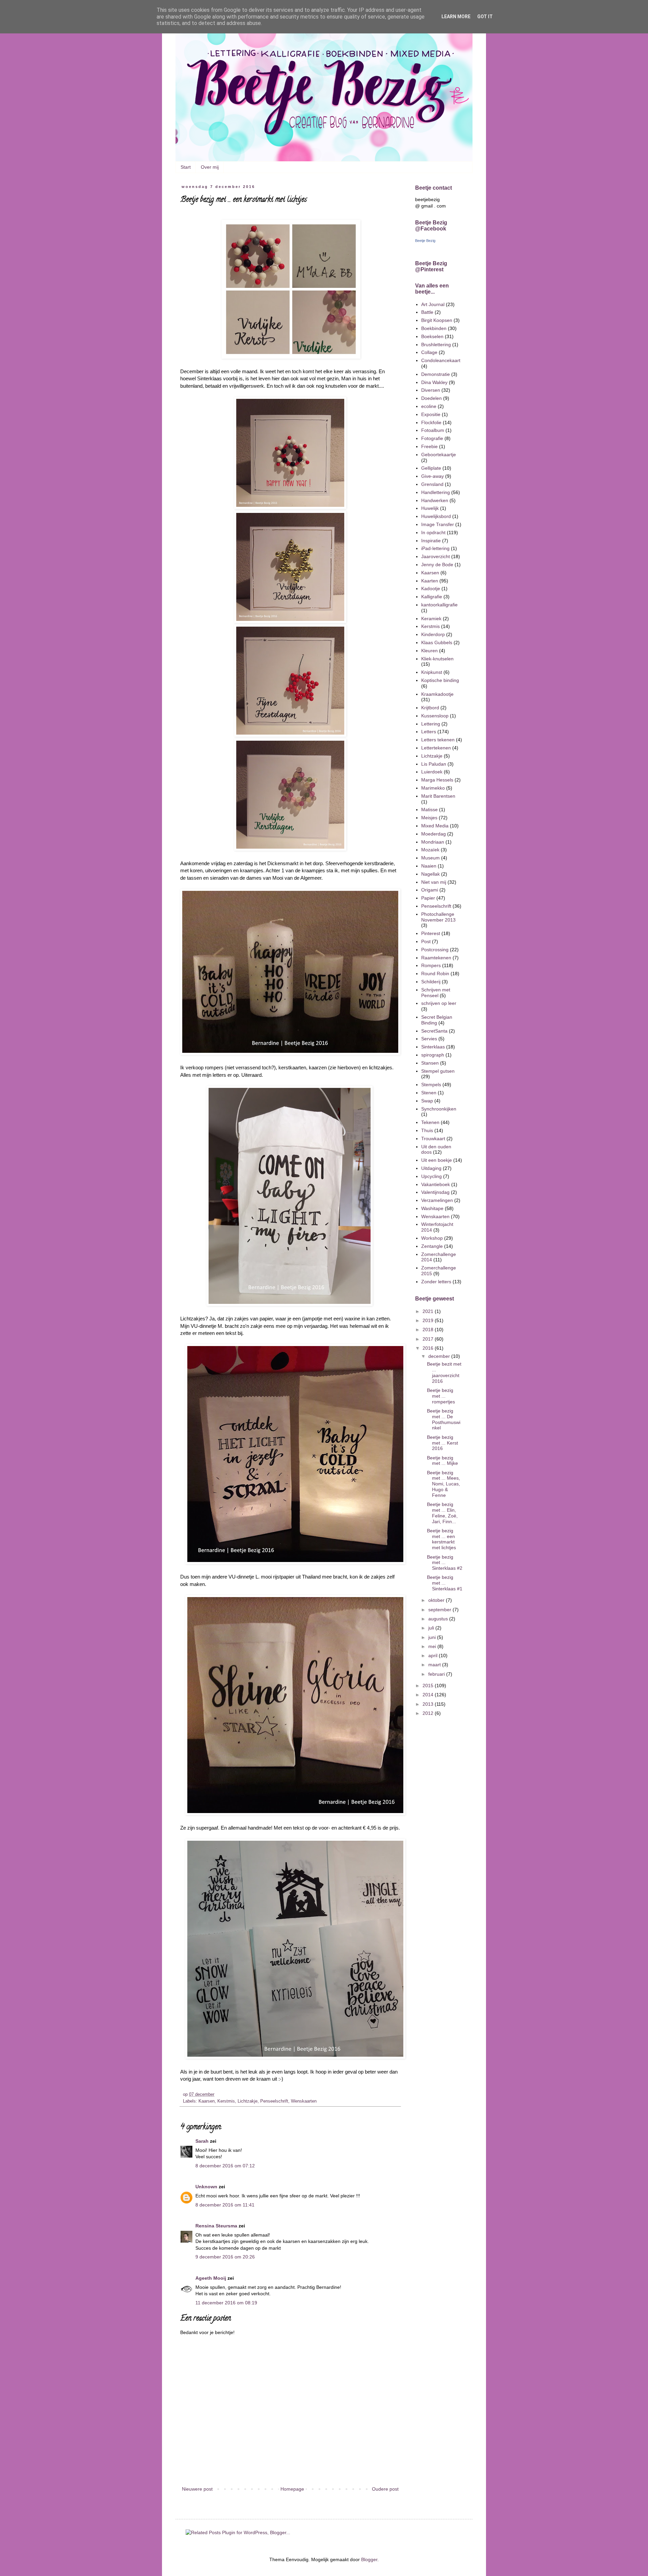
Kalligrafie (432, 597)
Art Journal (433, 304)
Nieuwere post (197, 2489)
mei (433, 1646)
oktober (437, 1600)
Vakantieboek (436, 1184)
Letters (429, 732)
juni (433, 1637)
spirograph (433, 1055)
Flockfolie (431, 422)
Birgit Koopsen (437, 320)
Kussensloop (435, 716)
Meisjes (429, 818)
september (440, 1610)
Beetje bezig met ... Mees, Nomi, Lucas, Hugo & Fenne (443, 1484)
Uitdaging (431, 1168)
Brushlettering (436, 345)
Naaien (429, 866)
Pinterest (431, 933)
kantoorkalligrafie (439, 605)
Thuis (427, 1130)
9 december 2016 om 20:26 (225, 2257)
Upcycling (431, 1176)
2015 (429, 1686)
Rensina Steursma (216, 2226)
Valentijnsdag (435, 1192)
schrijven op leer (439, 1003)
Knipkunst (432, 672)
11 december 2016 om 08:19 (226, 2303)
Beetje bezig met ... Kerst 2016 (442, 1443)
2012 (429, 1713)
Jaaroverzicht (436, 556)
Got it (485, 17)
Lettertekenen (436, 748)
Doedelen (431, 398)
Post (426, 941)
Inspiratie (431, 541)
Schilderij (431, 982)
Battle (427, 312)
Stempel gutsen (438, 1071)
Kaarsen (207, 2101)
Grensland (432, 484)
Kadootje (431, 588)
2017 (429, 1339)
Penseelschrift (274, 2101)
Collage (429, 352)
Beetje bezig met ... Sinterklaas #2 (445, 1563)
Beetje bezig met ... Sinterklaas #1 (445, 1583)
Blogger (369, 2559)
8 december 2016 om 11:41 (225, 2205)
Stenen (429, 1093)
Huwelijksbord (436, 516)
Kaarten (430, 581)
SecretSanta (434, 1031)
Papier (428, 898)
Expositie (431, 414)
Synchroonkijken (439, 1109)
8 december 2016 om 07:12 (225, 2166)
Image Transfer (438, 524)
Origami (430, 890)
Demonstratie (436, 374)
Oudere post (385, 2489)
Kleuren (429, 651)
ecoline (429, 406)
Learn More (456, 17)
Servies (429, 1039)
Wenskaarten (304, 2101)
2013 (429, 1704)
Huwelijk (430, 508)
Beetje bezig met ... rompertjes (441, 1396)
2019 (429, 1320)
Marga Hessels (437, 780)
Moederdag (434, 834)
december (440, 1356)
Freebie (429, 446)
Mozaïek (430, 850)
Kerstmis (226, 2101)
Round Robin (435, 974)
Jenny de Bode (437, 565)
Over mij (210, 167)
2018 (429, 1330)
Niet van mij (434, 882)
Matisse (429, 810)
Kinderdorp (433, 634)
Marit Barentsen (438, 796)
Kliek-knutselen (437, 659)
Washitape (432, 1208)
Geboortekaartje (439, 455)
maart (435, 1665)
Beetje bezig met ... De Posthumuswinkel (444, 1419)
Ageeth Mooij (211, 2278)
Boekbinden (434, 328)
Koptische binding (440, 680)
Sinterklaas (433, 1047)
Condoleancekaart (441, 360)
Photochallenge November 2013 (438, 917)
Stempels (431, 1085)
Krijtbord (430, 708)
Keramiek (431, 619)
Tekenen (430, 1122)
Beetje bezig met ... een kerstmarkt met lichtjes (441, 1539)
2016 (429, 1348)
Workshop (432, 1238)
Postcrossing (435, 950)
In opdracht (433, 532)
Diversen (431, 390)
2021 (429, 1311)
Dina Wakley (434, 382)
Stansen (430, 1063)
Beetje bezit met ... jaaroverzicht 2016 (444, 1372)
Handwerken (435, 500)
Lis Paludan (434, 764)
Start (186, 167)
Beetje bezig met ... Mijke (442, 1461)
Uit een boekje (437, 1160)
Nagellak (430, 874)
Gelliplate (431, 468)
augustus (439, 1619)
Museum (430, 858)
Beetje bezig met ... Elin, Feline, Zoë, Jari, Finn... (442, 1513)
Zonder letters (436, 1282)
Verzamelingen (437, 1200)
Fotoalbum (433, 430)
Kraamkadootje (437, 694)
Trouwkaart (433, 1139)
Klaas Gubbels (437, 642)
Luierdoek (432, 772)
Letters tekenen (438, 740)
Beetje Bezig (425, 241)
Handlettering (436, 492)
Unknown (206, 2187)
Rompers (431, 965)
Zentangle (432, 1246)
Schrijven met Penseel (436, 993)
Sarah (202, 2141)
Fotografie (432, 438)
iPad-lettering (435, 548)
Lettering (431, 724)
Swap (427, 1101)
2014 (429, 1695)
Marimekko (433, 788)
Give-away (433, 476)
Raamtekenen (436, 958)
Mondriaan (433, 842)
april (434, 1655)
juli (432, 1628)
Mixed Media (435, 826)
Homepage (292, 2489)
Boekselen (432, 336)
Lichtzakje (248, 2101)
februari (437, 1674)
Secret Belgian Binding (437, 1020)
